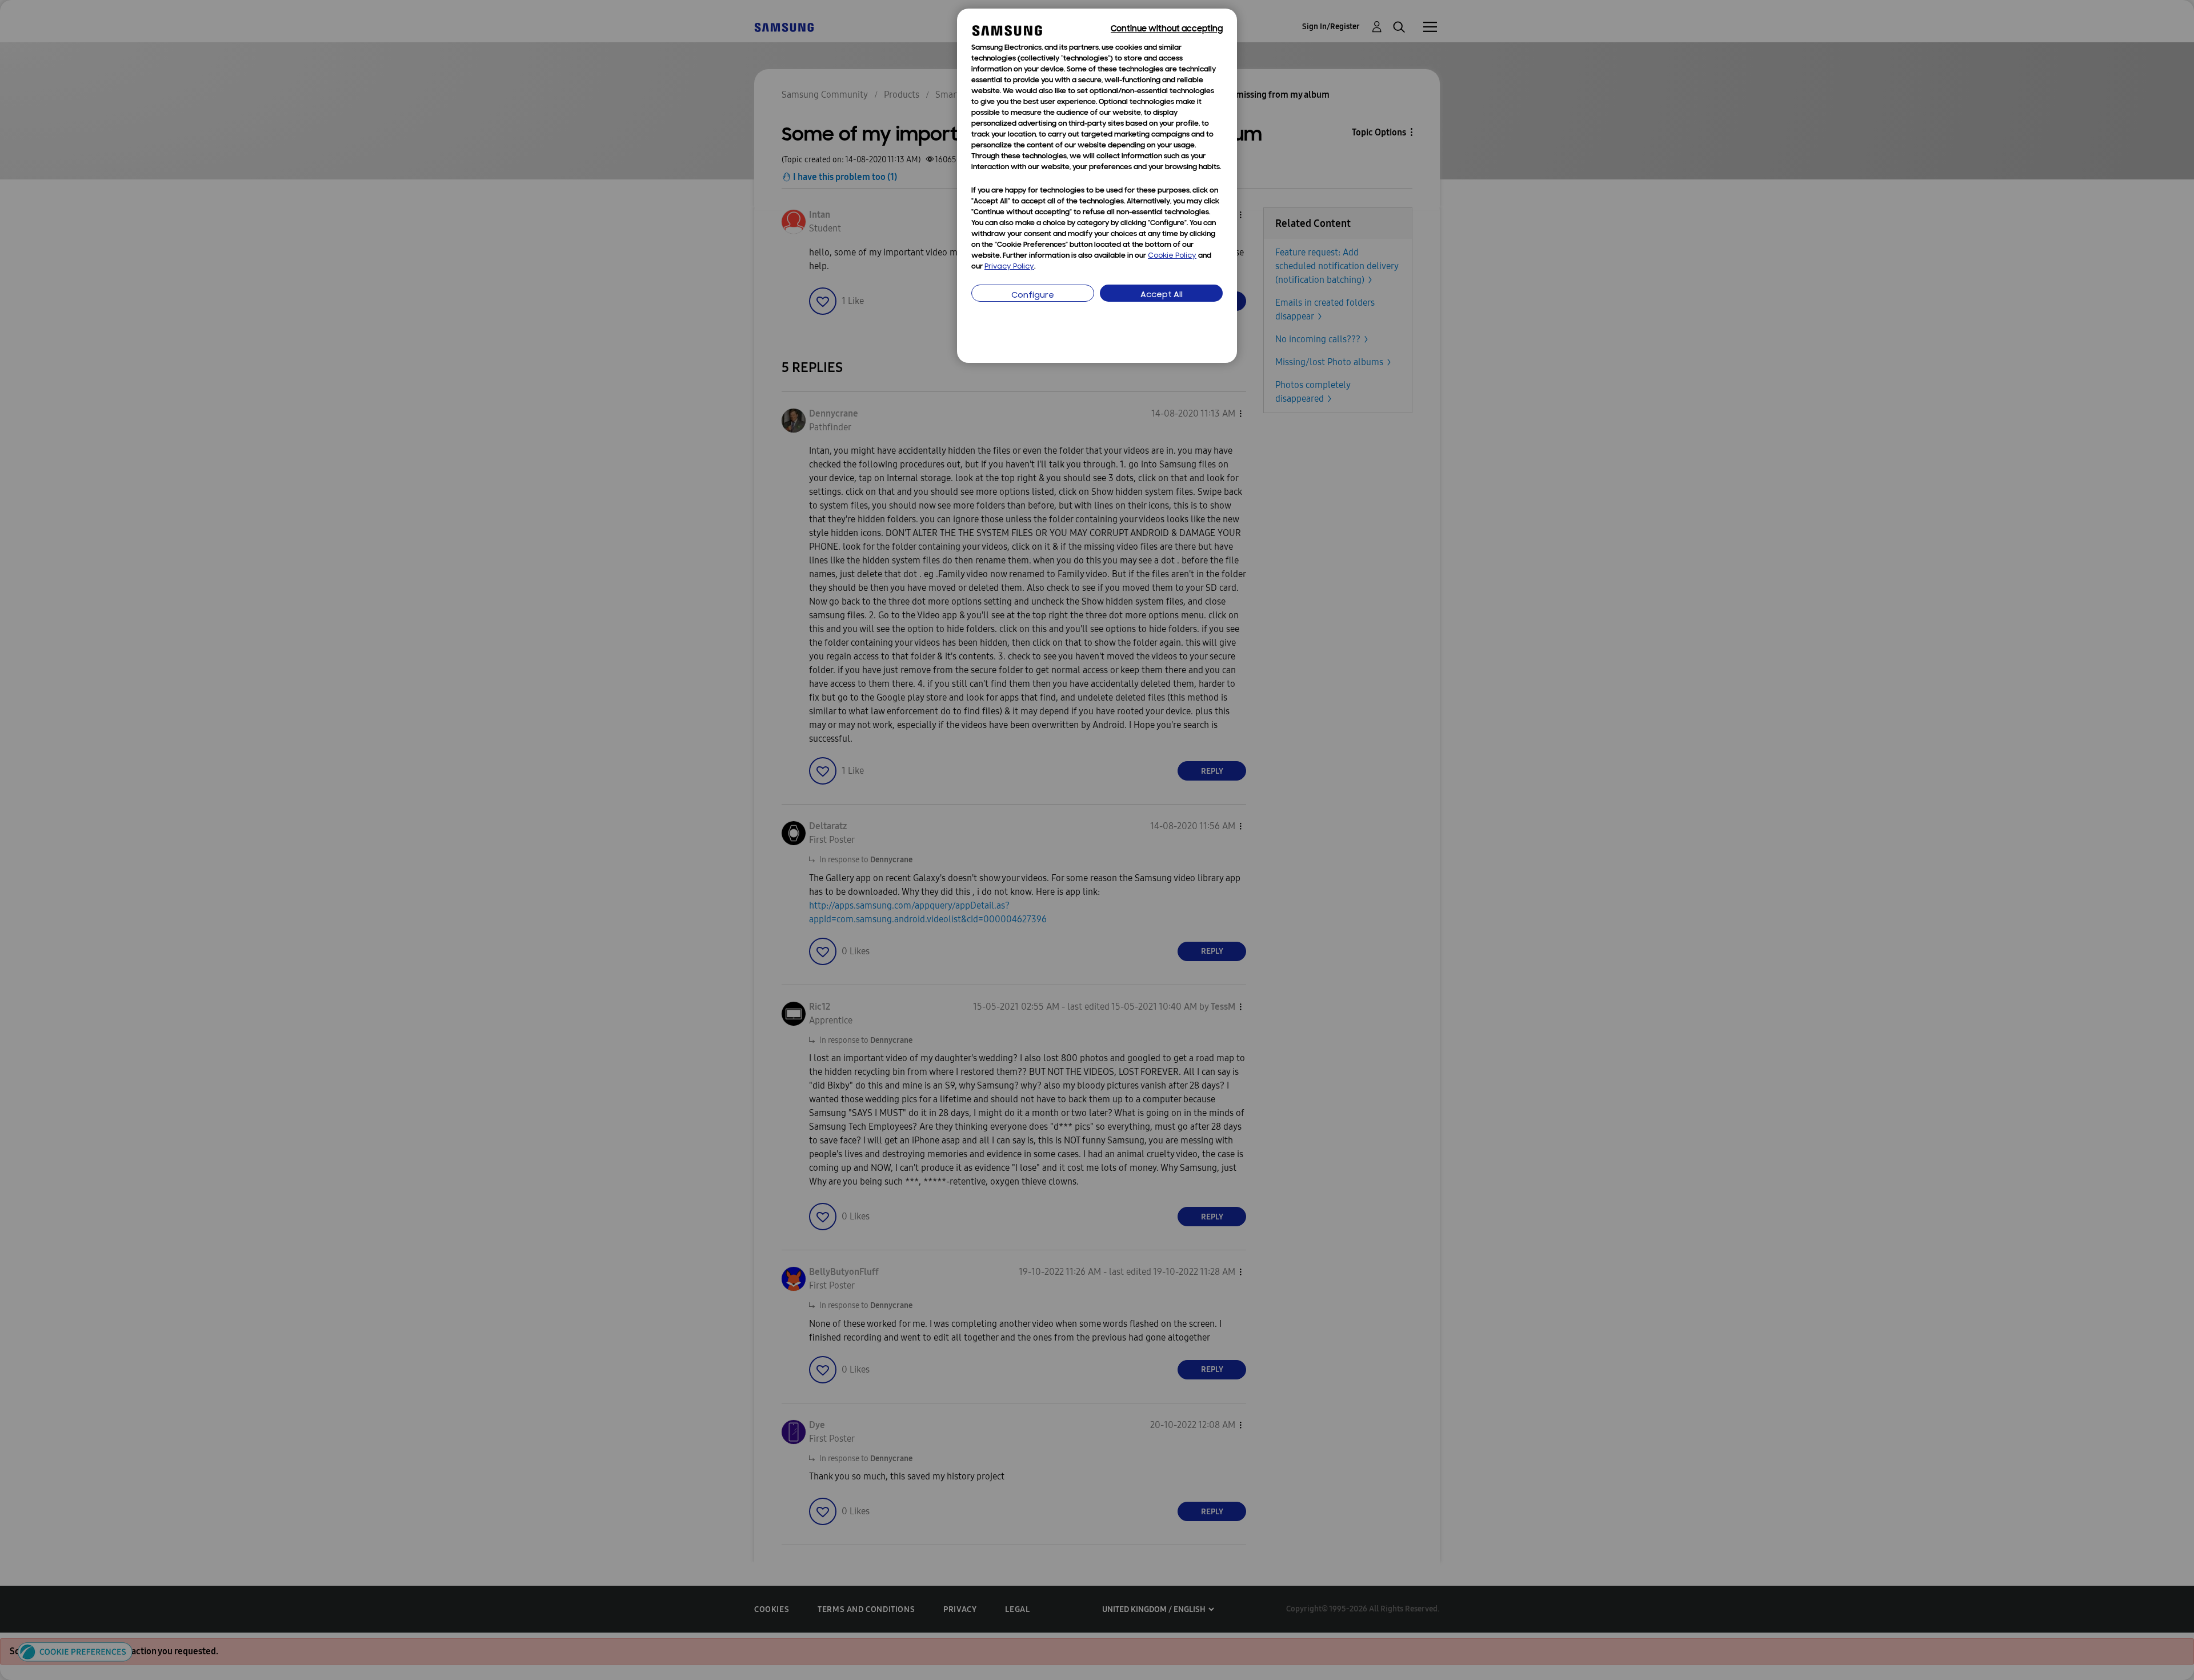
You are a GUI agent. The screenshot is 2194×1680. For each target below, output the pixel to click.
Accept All (1162, 295)
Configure (1033, 296)
